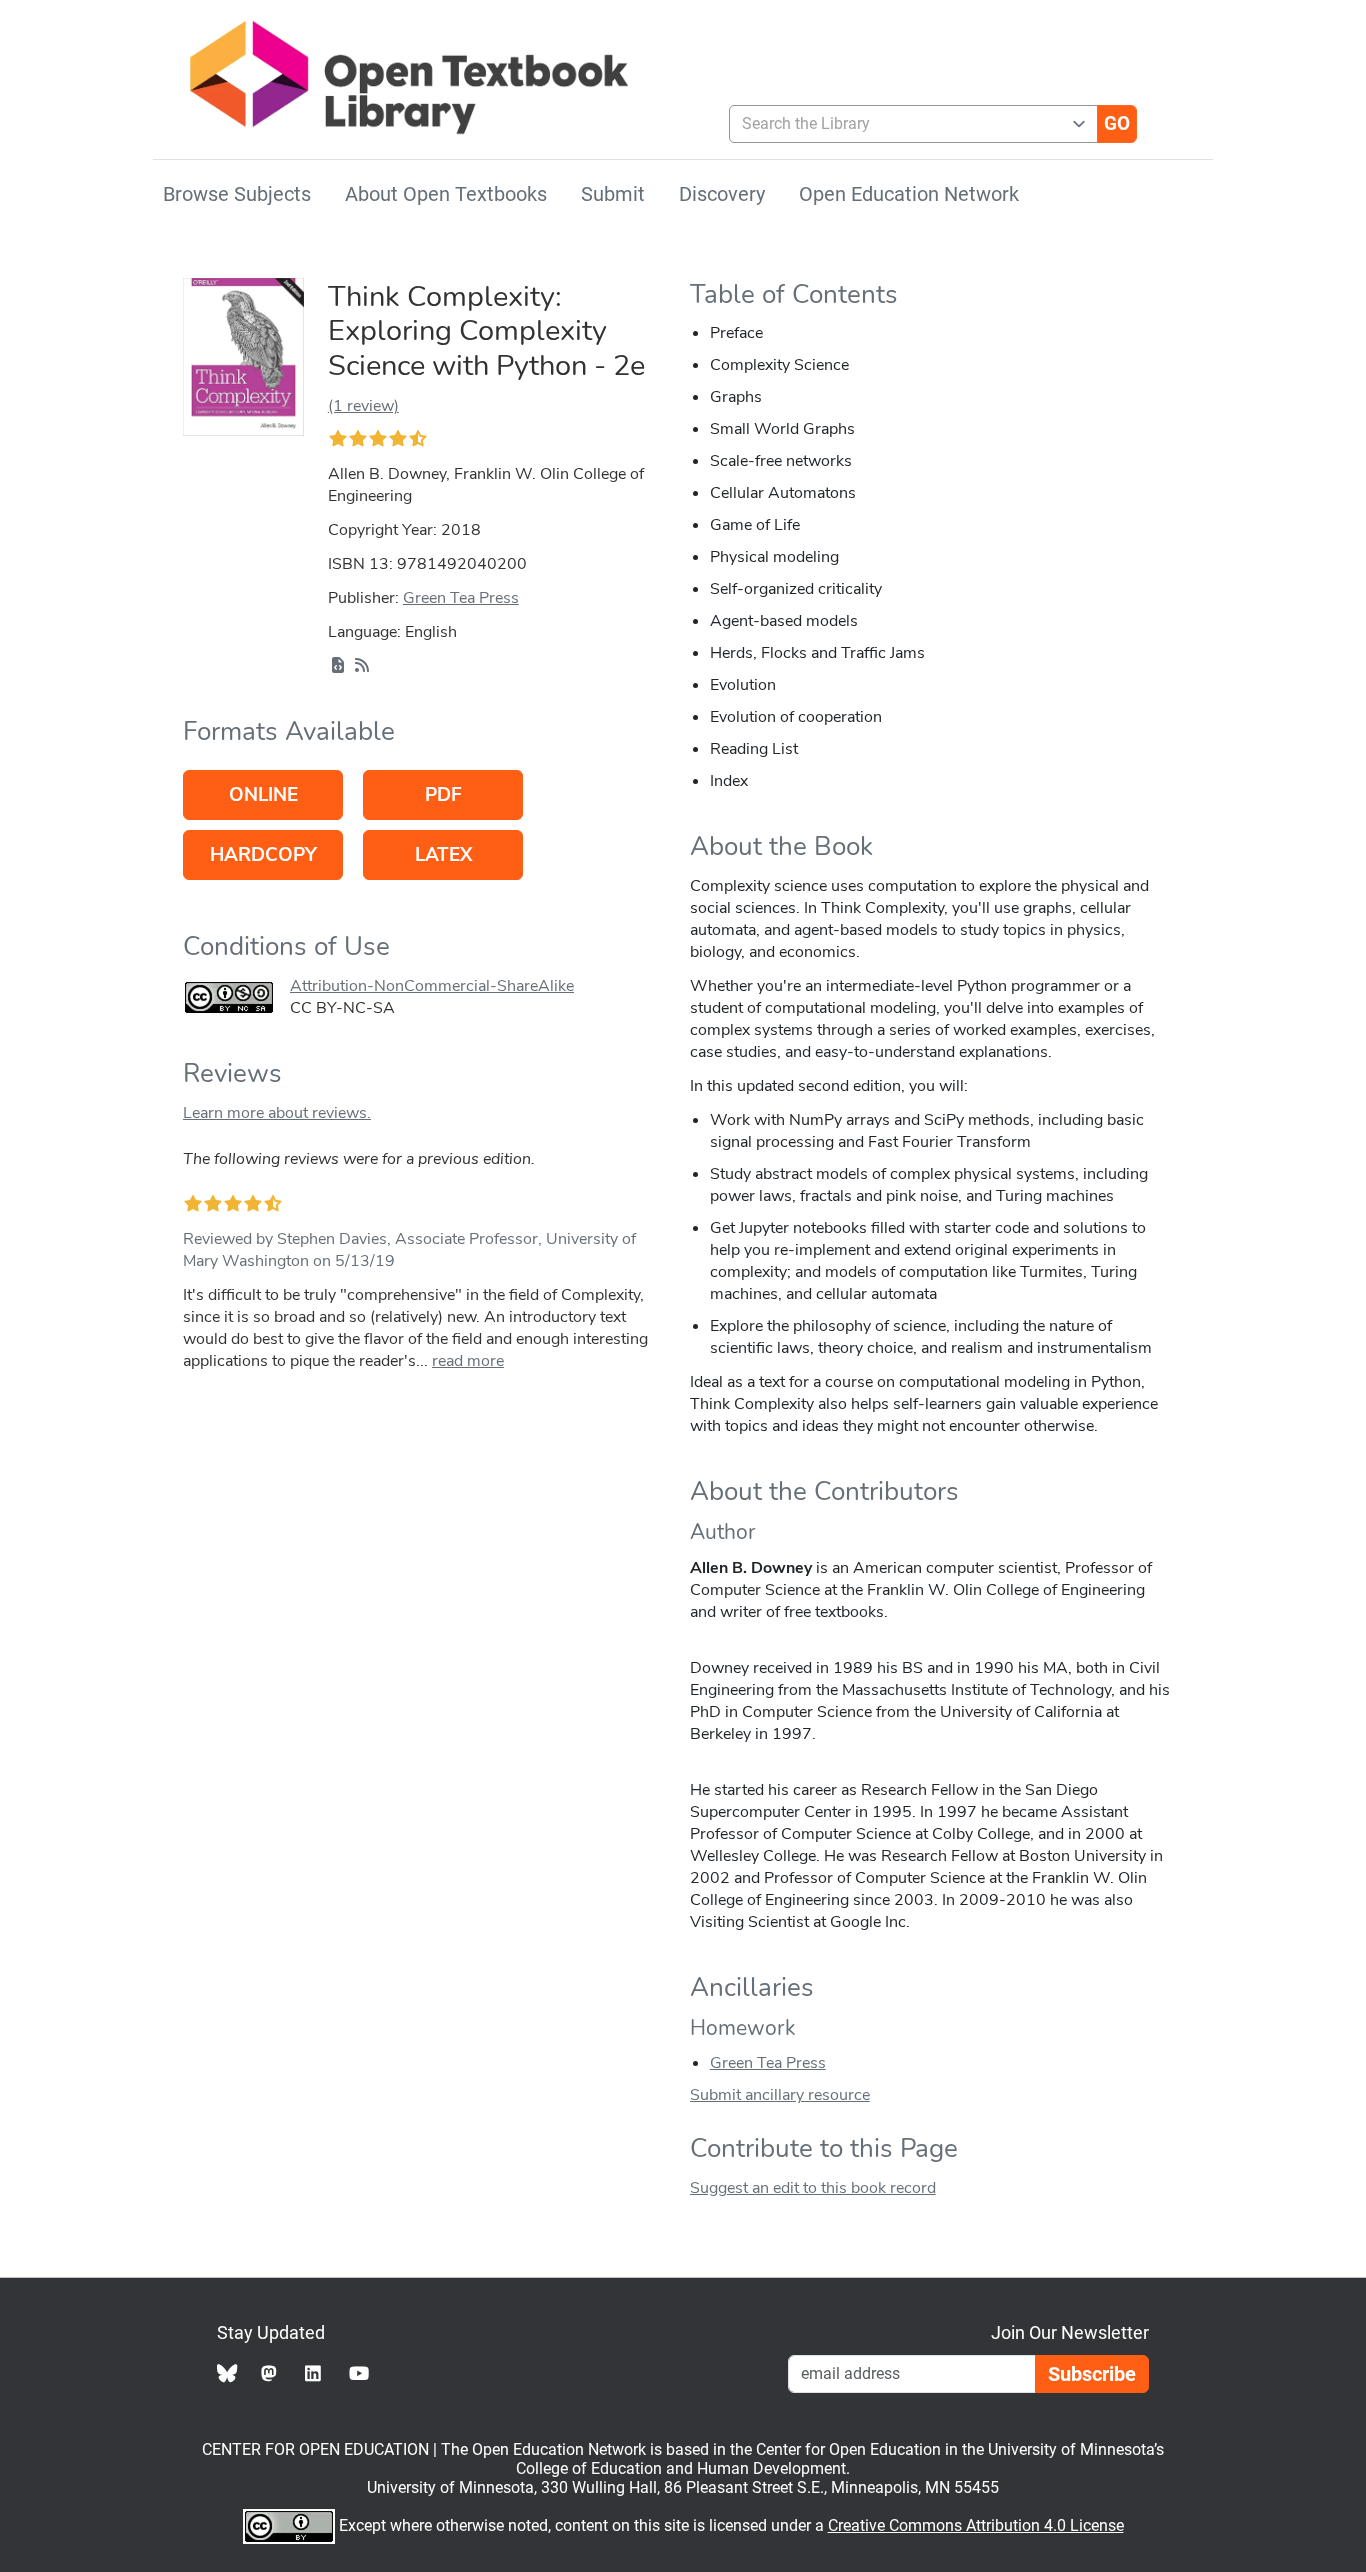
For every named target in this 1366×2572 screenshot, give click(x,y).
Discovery (722, 194)
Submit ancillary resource (780, 2095)
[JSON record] (338, 666)
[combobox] (905, 124)
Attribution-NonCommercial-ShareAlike (432, 986)
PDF (443, 795)
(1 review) (363, 406)
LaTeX (443, 855)
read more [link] (468, 1361)
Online (263, 795)
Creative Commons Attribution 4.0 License (976, 2525)
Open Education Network (909, 194)
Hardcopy (263, 855)
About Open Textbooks (446, 194)
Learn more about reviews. (277, 1113)
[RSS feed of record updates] (362, 666)
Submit (613, 194)
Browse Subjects (237, 194)
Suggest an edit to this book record (813, 2188)
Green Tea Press (461, 598)
